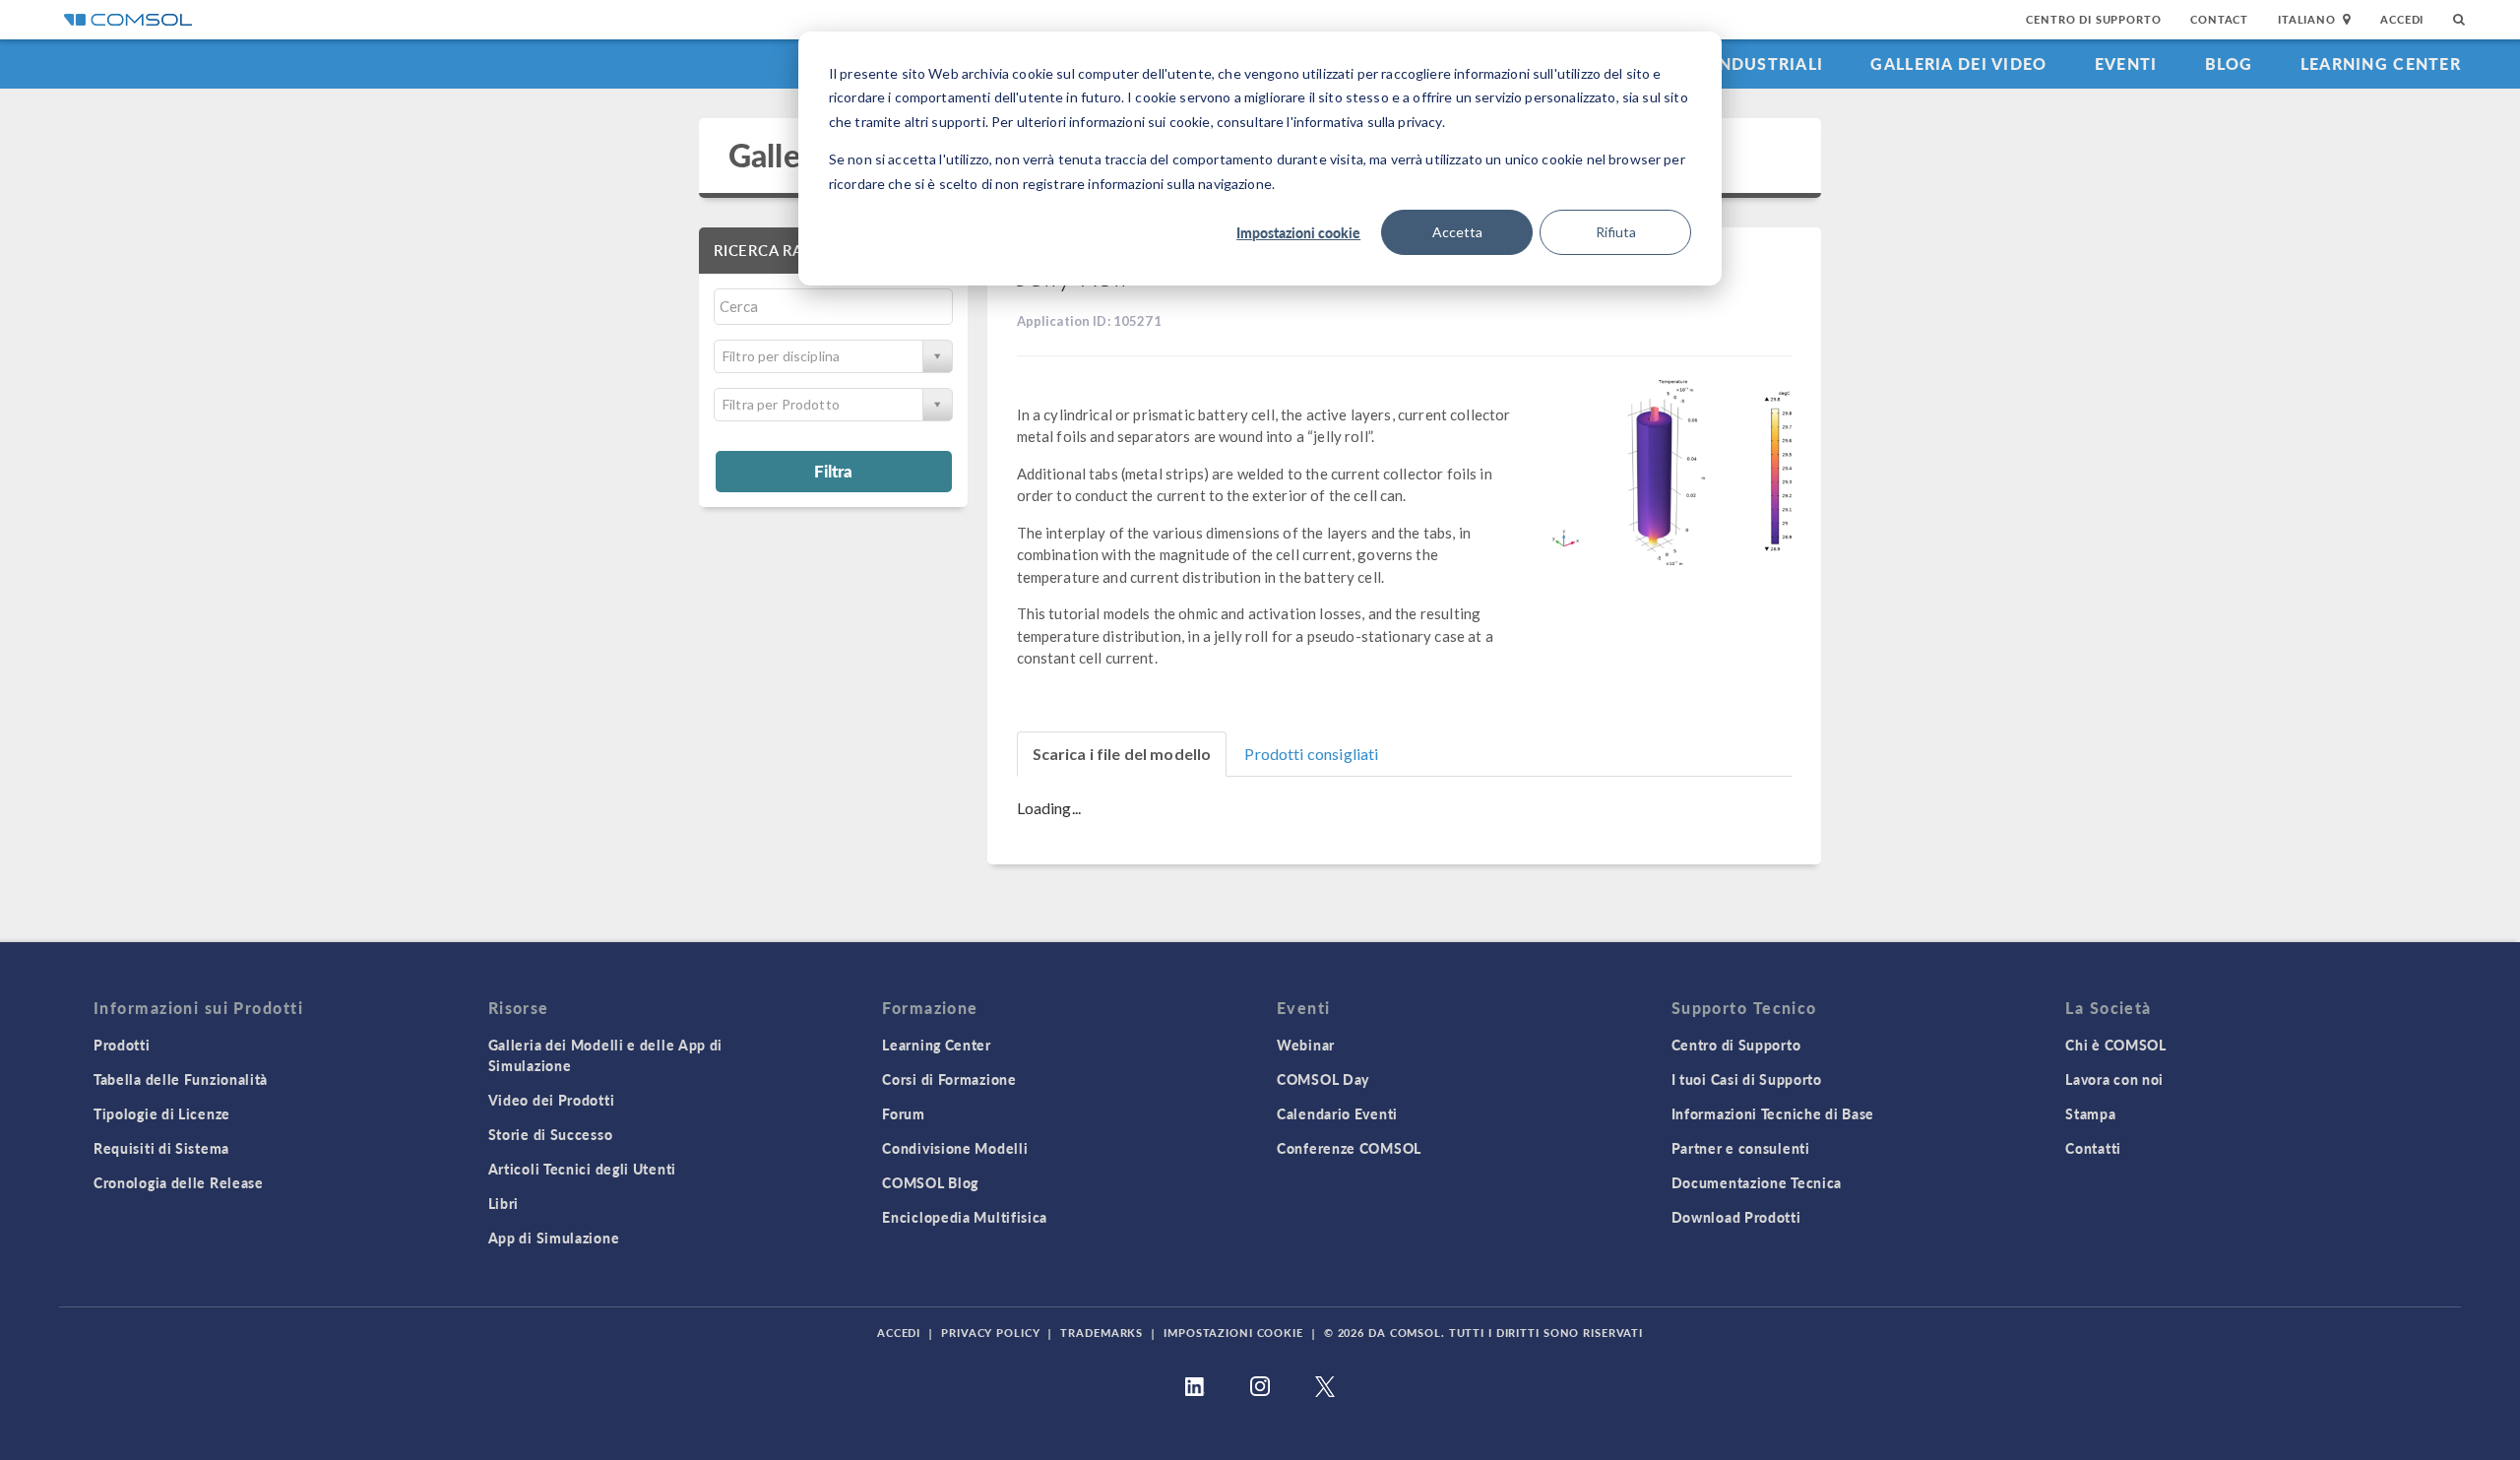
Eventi (2126, 63)
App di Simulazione (554, 1238)
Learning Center (2381, 63)
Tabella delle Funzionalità (181, 1079)
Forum (904, 1113)
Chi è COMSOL (2115, 1045)
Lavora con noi (2114, 1079)
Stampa (2090, 1113)
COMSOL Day (1323, 1079)
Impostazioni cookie (1298, 232)
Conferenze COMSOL (1349, 1148)
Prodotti (122, 1045)
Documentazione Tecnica (1757, 1182)
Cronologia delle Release (179, 1182)
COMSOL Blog (930, 1182)
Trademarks (1102, 1333)
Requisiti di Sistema (161, 1148)
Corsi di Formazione (949, 1079)
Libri (504, 1203)
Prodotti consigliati (1311, 754)
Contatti (2093, 1148)
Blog (2229, 63)
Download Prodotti (1736, 1217)
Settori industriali (1728, 63)
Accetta (1457, 232)
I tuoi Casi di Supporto (1747, 1079)
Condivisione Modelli (955, 1148)
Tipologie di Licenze (162, 1113)
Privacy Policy (990, 1333)
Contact (2219, 19)
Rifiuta (1616, 232)
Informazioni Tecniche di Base (1773, 1113)
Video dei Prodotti (552, 1100)
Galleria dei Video (1958, 63)
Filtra (833, 471)
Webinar (1306, 1045)
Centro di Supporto (2093, 19)
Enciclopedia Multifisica (965, 1217)
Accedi (2402, 19)
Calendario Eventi (1337, 1113)
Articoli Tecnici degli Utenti (582, 1169)
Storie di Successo (551, 1134)
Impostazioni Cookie (1233, 1333)
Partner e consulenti (1741, 1148)
